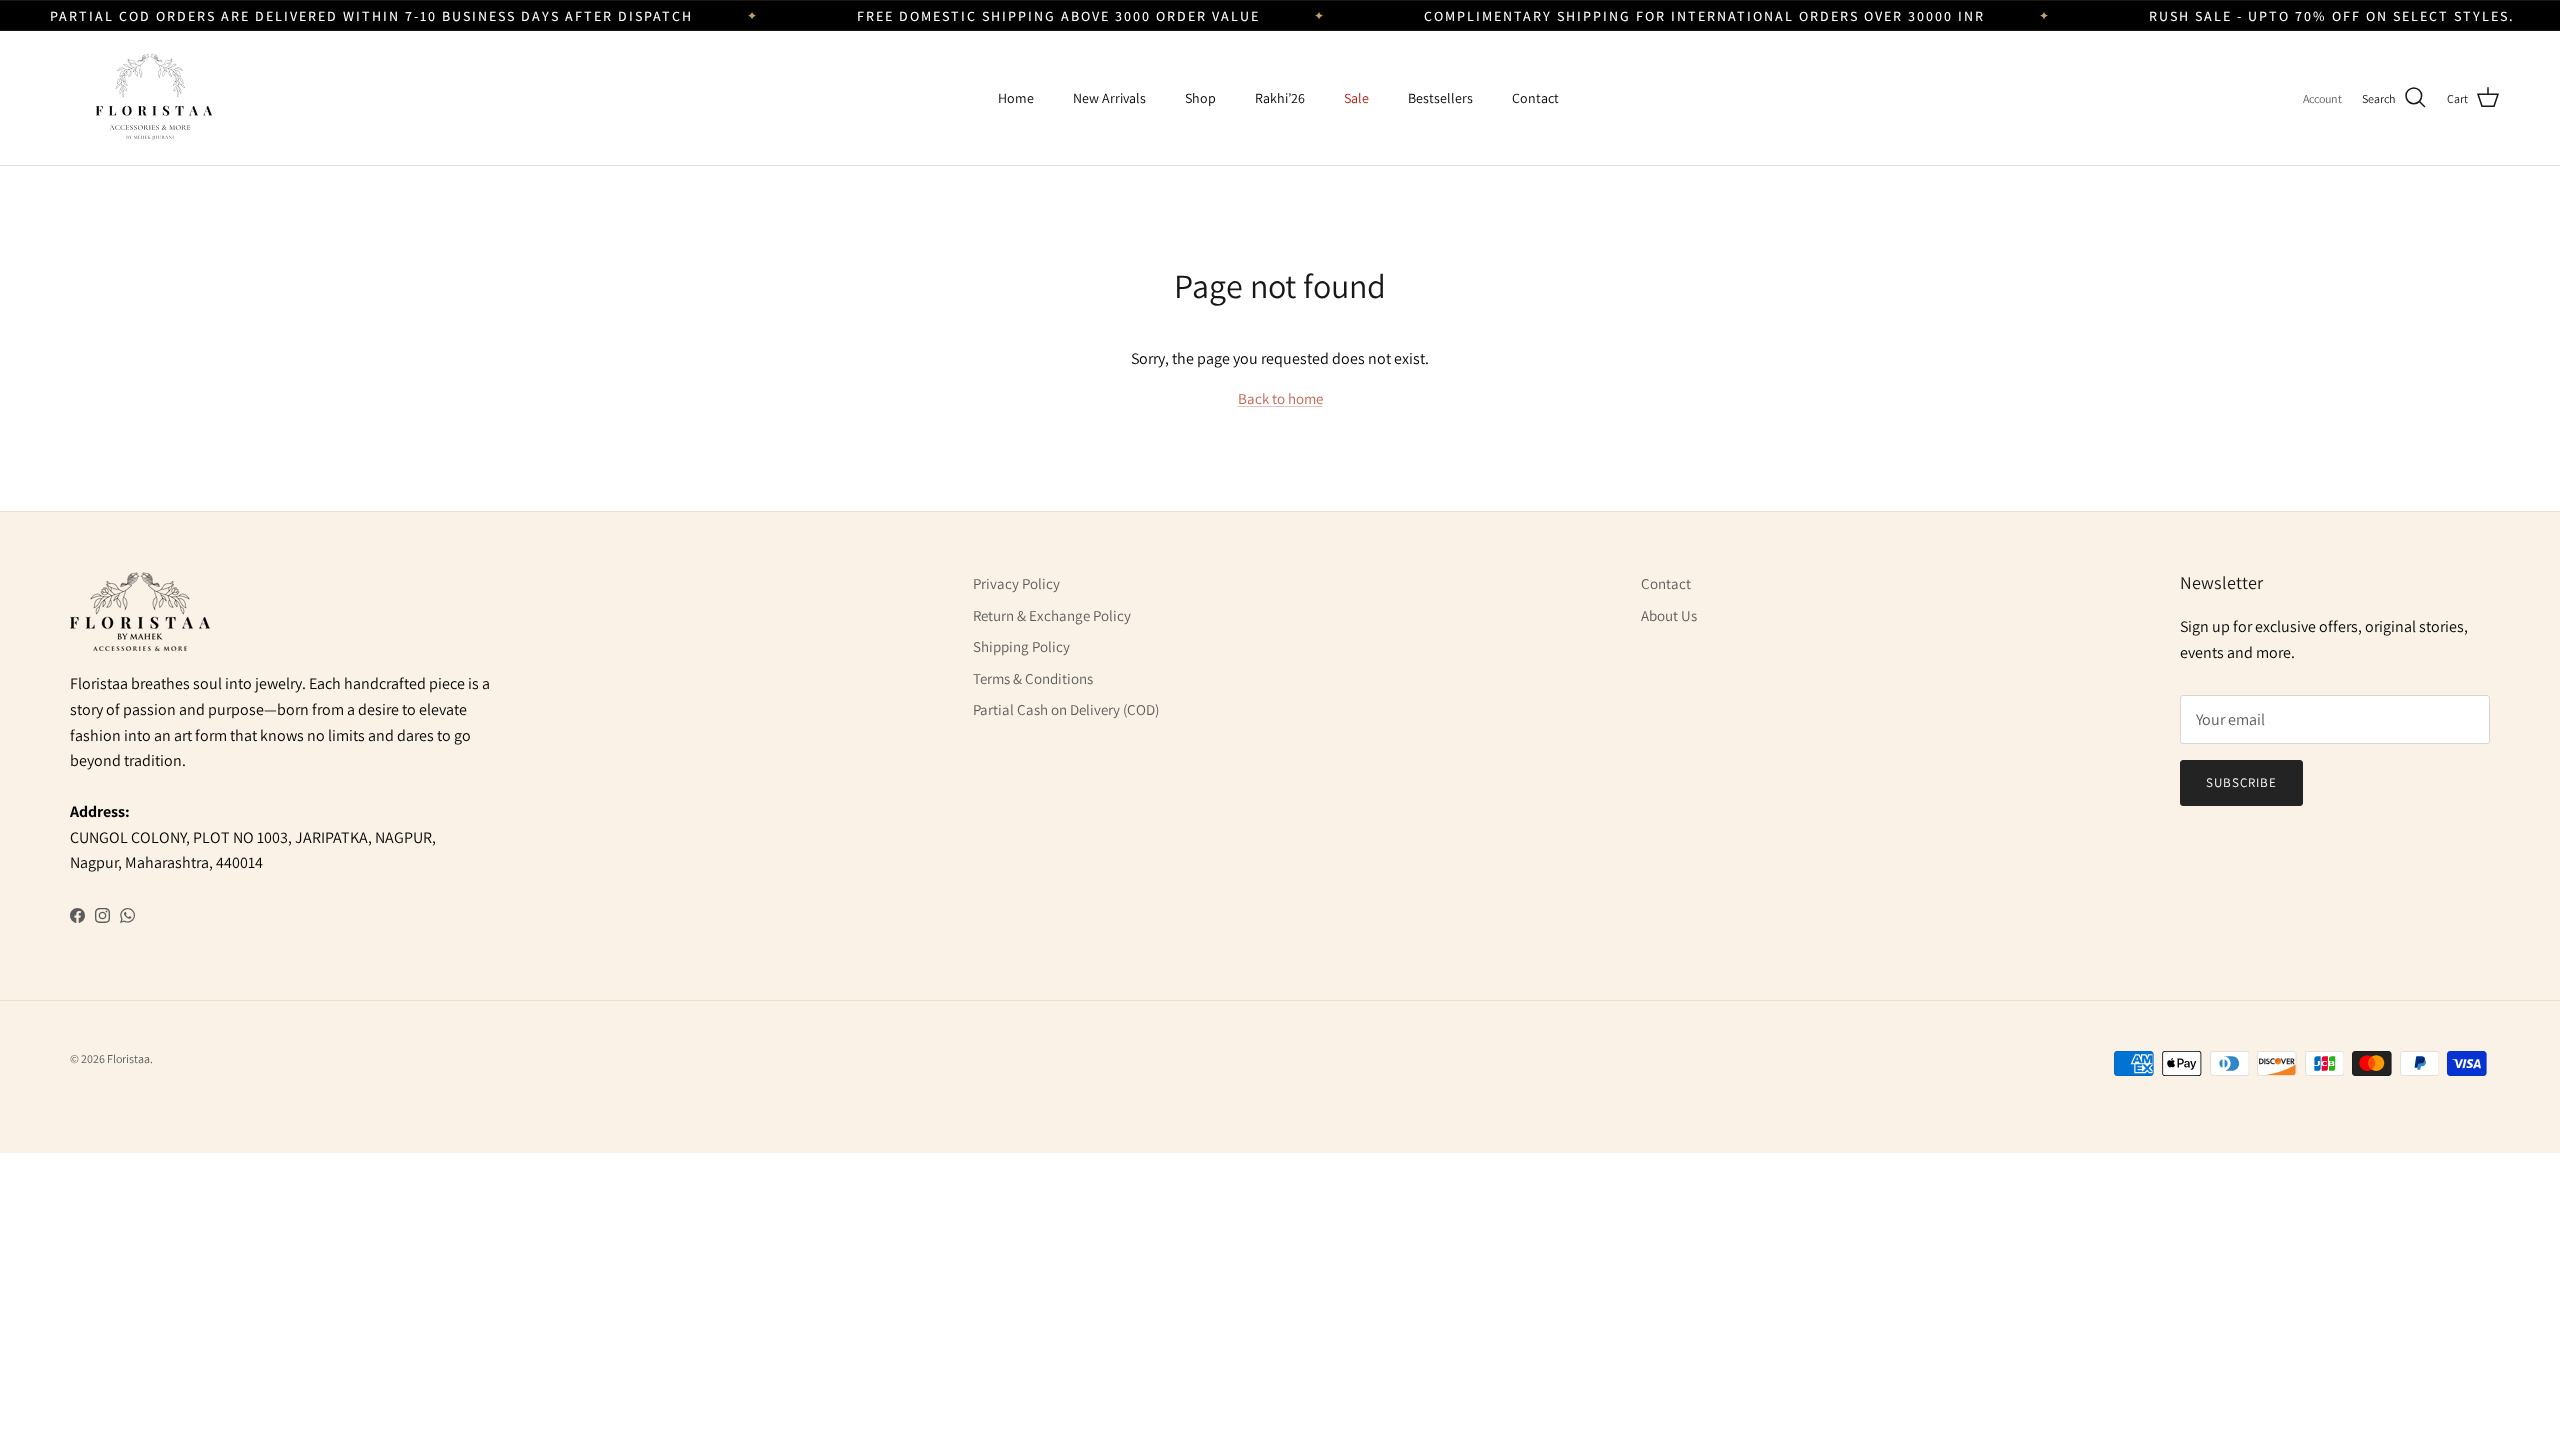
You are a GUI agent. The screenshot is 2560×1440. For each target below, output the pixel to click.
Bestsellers (1440, 98)
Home (1016, 98)
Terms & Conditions (1033, 678)
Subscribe (2241, 782)
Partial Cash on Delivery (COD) (1066, 709)
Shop (1200, 98)
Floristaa (128, 1058)
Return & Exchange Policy (1052, 615)
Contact (1535, 98)
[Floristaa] (150, 98)
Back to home (1280, 398)
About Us (1669, 615)
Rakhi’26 (1280, 98)
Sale (1356, 98)
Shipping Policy (1021, 646)
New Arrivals (1109, 98)
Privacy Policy (1016, 583)
